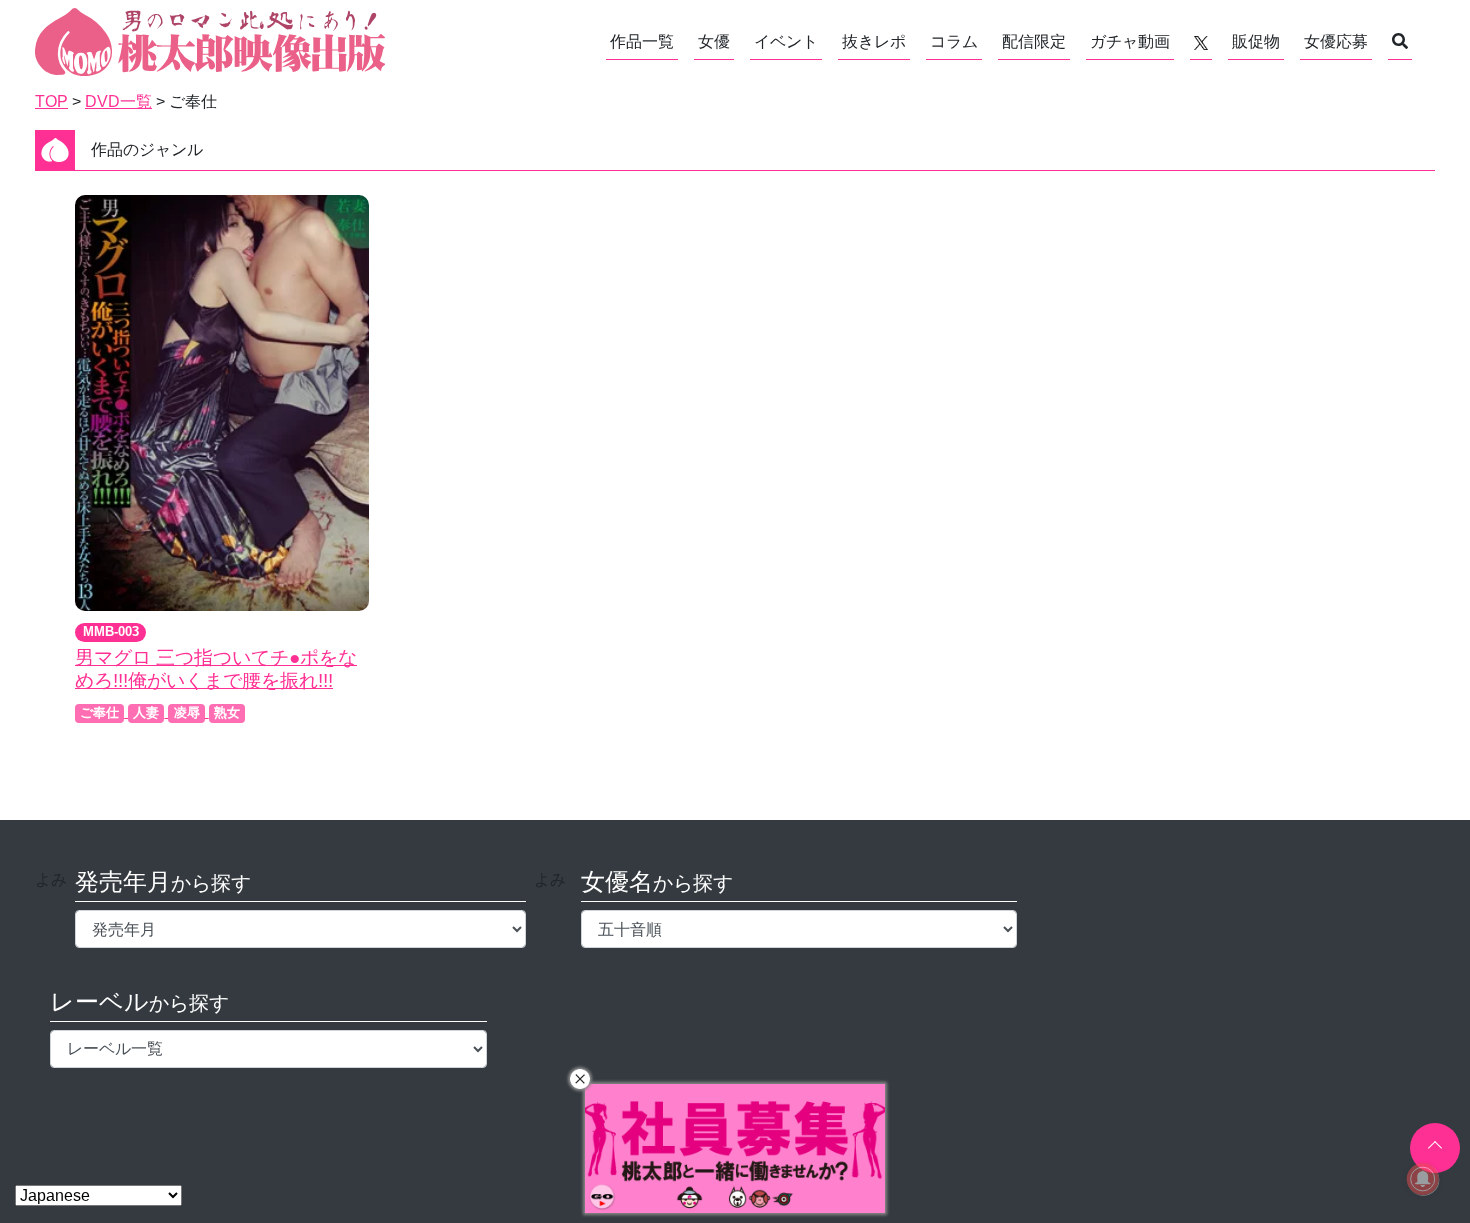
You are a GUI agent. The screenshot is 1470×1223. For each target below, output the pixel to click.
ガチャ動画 (1130, 41)
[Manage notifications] (1423, 1179)
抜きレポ (874, 41)
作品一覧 (642, 41)
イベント (786, 41)
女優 (714, 41)
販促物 (1256, 41)
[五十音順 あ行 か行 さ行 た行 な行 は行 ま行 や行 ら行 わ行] (799, 929)
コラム (954, 41)
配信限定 (1034, 41)
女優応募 (1336, 41)
